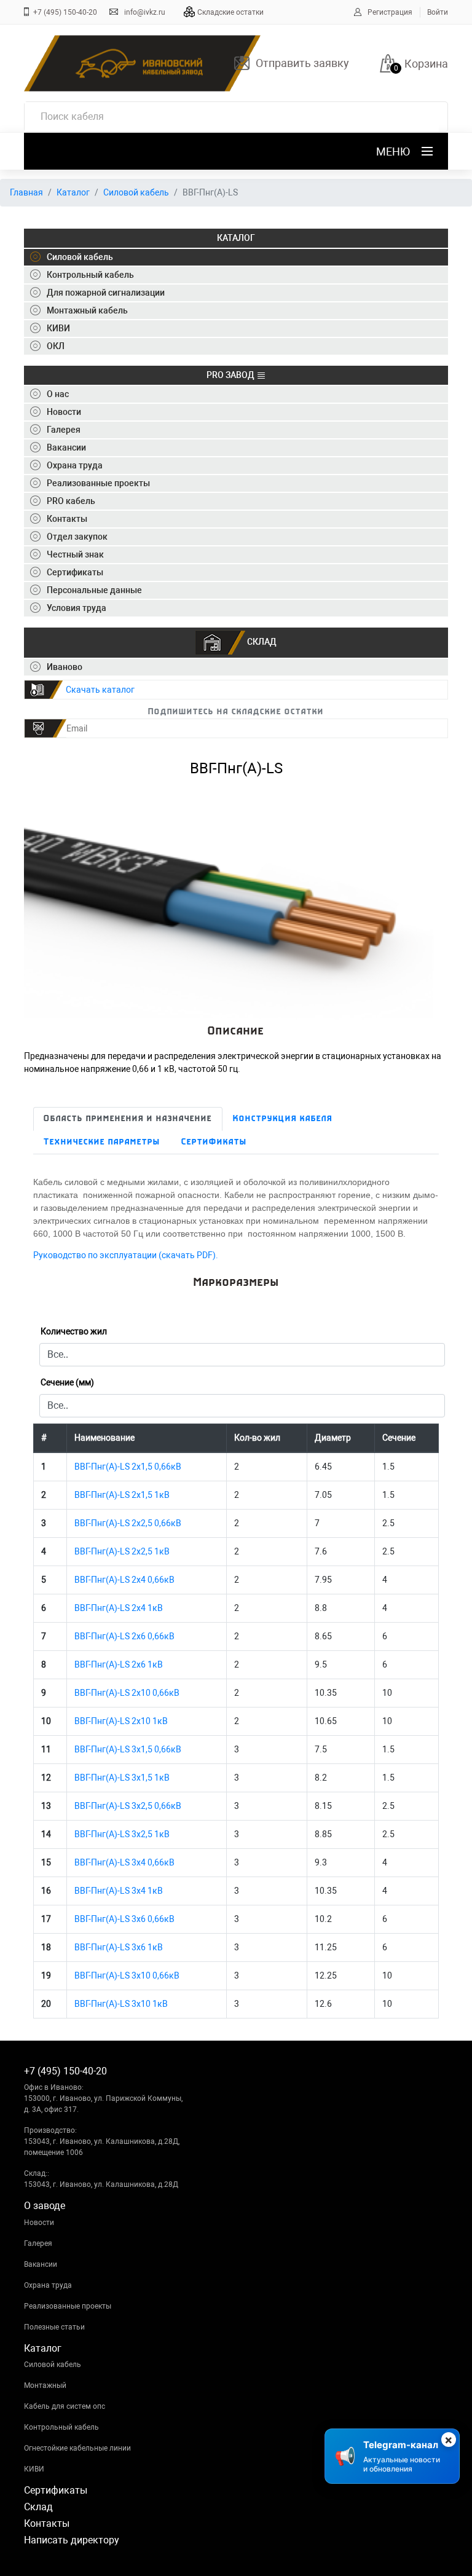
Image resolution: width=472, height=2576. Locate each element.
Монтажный (45, 2385)
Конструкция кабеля (283, 1119)
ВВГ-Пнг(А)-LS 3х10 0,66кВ (127, 1975)
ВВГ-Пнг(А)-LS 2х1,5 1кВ (122, 1495)
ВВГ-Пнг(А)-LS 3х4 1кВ (119, 1891)
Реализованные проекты (68, 2306)
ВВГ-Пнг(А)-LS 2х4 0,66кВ (124, 1580)
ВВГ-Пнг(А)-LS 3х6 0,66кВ (124, 1919)
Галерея (38, 2243)
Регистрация (390, 12)
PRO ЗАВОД (231, 375)
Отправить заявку (302, 63)
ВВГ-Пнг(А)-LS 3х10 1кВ (121, 2004)
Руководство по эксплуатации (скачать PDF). (126, 1255)
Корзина (426, 64)
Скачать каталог (100, 690)
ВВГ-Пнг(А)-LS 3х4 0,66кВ (124, 1862)
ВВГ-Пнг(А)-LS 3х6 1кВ (119, 1947)
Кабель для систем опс (65, 2406)
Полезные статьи (54, 2327)
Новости (39, 2223)
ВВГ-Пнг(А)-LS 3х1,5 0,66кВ (128, 1749)
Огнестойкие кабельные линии (77, 2448)
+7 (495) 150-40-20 (65, 12)
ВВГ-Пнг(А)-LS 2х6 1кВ (119, 1664)
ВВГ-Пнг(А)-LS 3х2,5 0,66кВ (128, 1806)
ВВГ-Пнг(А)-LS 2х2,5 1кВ (122, 1551)
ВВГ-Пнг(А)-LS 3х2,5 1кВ (122, 1834)
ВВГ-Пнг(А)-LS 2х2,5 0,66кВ (128, 1523)
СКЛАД (261, 642)
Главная (26, 192)
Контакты (47, 2523)
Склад (38, 2507)
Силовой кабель (136, 192)
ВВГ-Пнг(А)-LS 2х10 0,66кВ (127, 1693)
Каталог (73, 192)
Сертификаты (214, 1142)
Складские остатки (230, 12)
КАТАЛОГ (236, 238)
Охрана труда (48, 2285)
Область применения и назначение (128, 1119)
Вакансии (41, 2264)
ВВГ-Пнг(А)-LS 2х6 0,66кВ (124, 1636)
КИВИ (34, 2469)
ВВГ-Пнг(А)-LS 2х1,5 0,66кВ (128, 1467)
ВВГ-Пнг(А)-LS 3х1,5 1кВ (122, 1778)
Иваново (65, 667)
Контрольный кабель (61, 2427)
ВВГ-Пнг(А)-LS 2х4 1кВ (119, 1608)
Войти (438, 12)
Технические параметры (102, 1142)
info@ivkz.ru (145, 12)
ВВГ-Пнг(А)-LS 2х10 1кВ (121, 1721)
